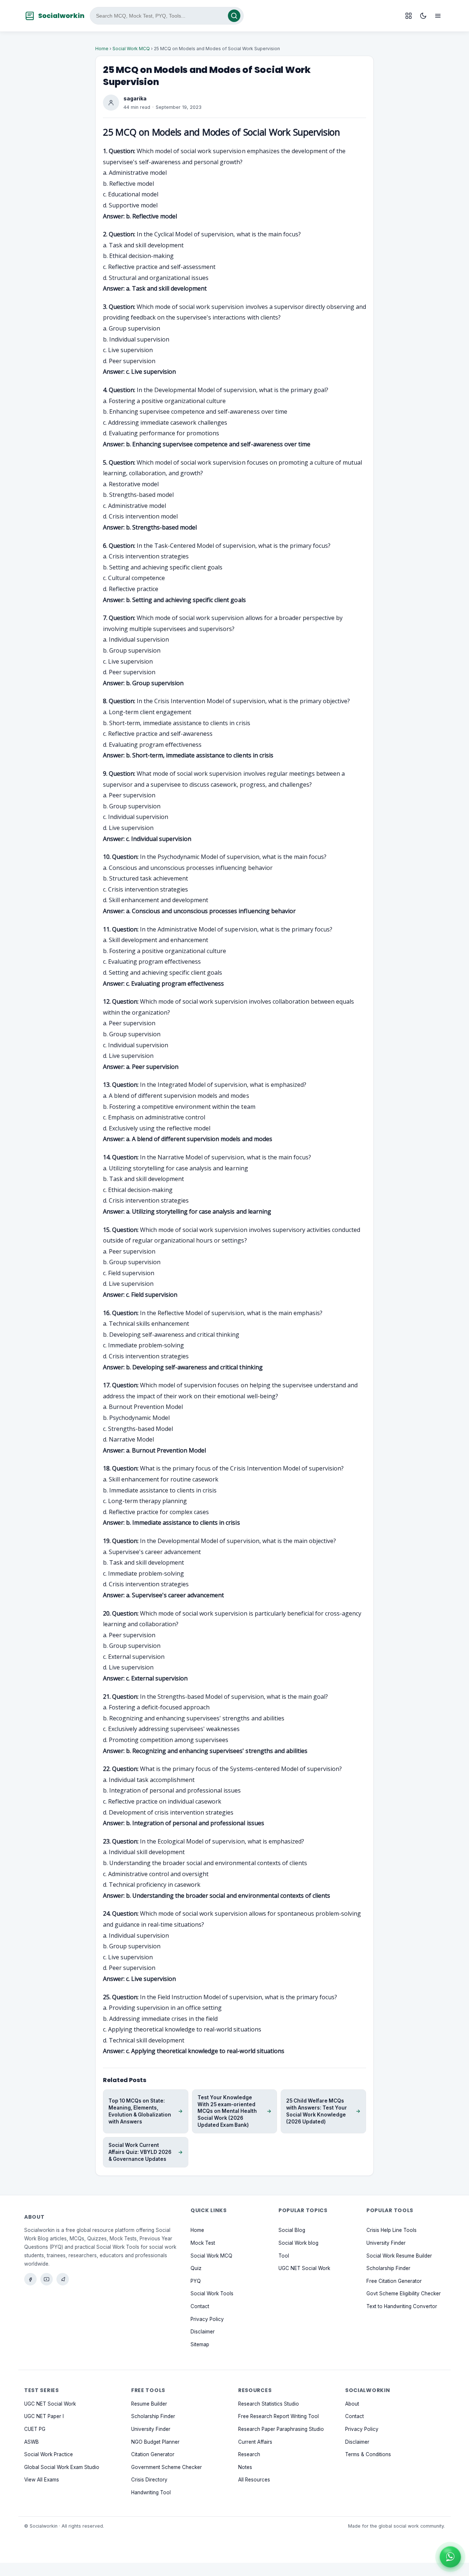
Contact (200, 2306)
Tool (284, 2255)
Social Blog (292, 2230)
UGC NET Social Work (304, 2268)
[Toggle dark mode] (423, 16)
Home (102, 49)
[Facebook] (30, 2279)
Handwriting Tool (151, 2492)
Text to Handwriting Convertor (402, 2306)
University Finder (386, 2243)
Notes (245, 2467)
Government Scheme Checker (167, 2467)
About (352, 2404)
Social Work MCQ (131, 49)
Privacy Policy (207, 2319)
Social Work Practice (49, 2454)
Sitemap (200, 2344)
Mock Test (203, 2243)
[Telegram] (63, 2279)
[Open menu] (438, 16)
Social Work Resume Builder (399, 2255)
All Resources (254, 2480)
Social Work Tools (212, 2293)
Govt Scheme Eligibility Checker (404, 2293)
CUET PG (35, 2429)
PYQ (196, 2281)
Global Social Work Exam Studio (62, 2467)
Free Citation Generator (394, 2281)
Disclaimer (203, 2332)
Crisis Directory (149, 2480)
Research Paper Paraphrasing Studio (281, 2429)
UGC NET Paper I (44, 2416)
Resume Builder (149, 2404)
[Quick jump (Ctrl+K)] (409, 16)
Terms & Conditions (368, 2454)
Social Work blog (298, 2243)
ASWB (32, 2442)
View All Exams (42, 2480)
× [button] (459, 2547)
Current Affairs (255, 2442)
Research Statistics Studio (269, 2404)
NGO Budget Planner (155, 2442)
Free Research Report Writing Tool (278, 2416)
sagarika (135, 98)
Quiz (196, 2268)
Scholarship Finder (388, 2268)
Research (249, 2454)
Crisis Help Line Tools (392, 2230)
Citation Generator (153, 2454)
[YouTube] (47, 2279)
